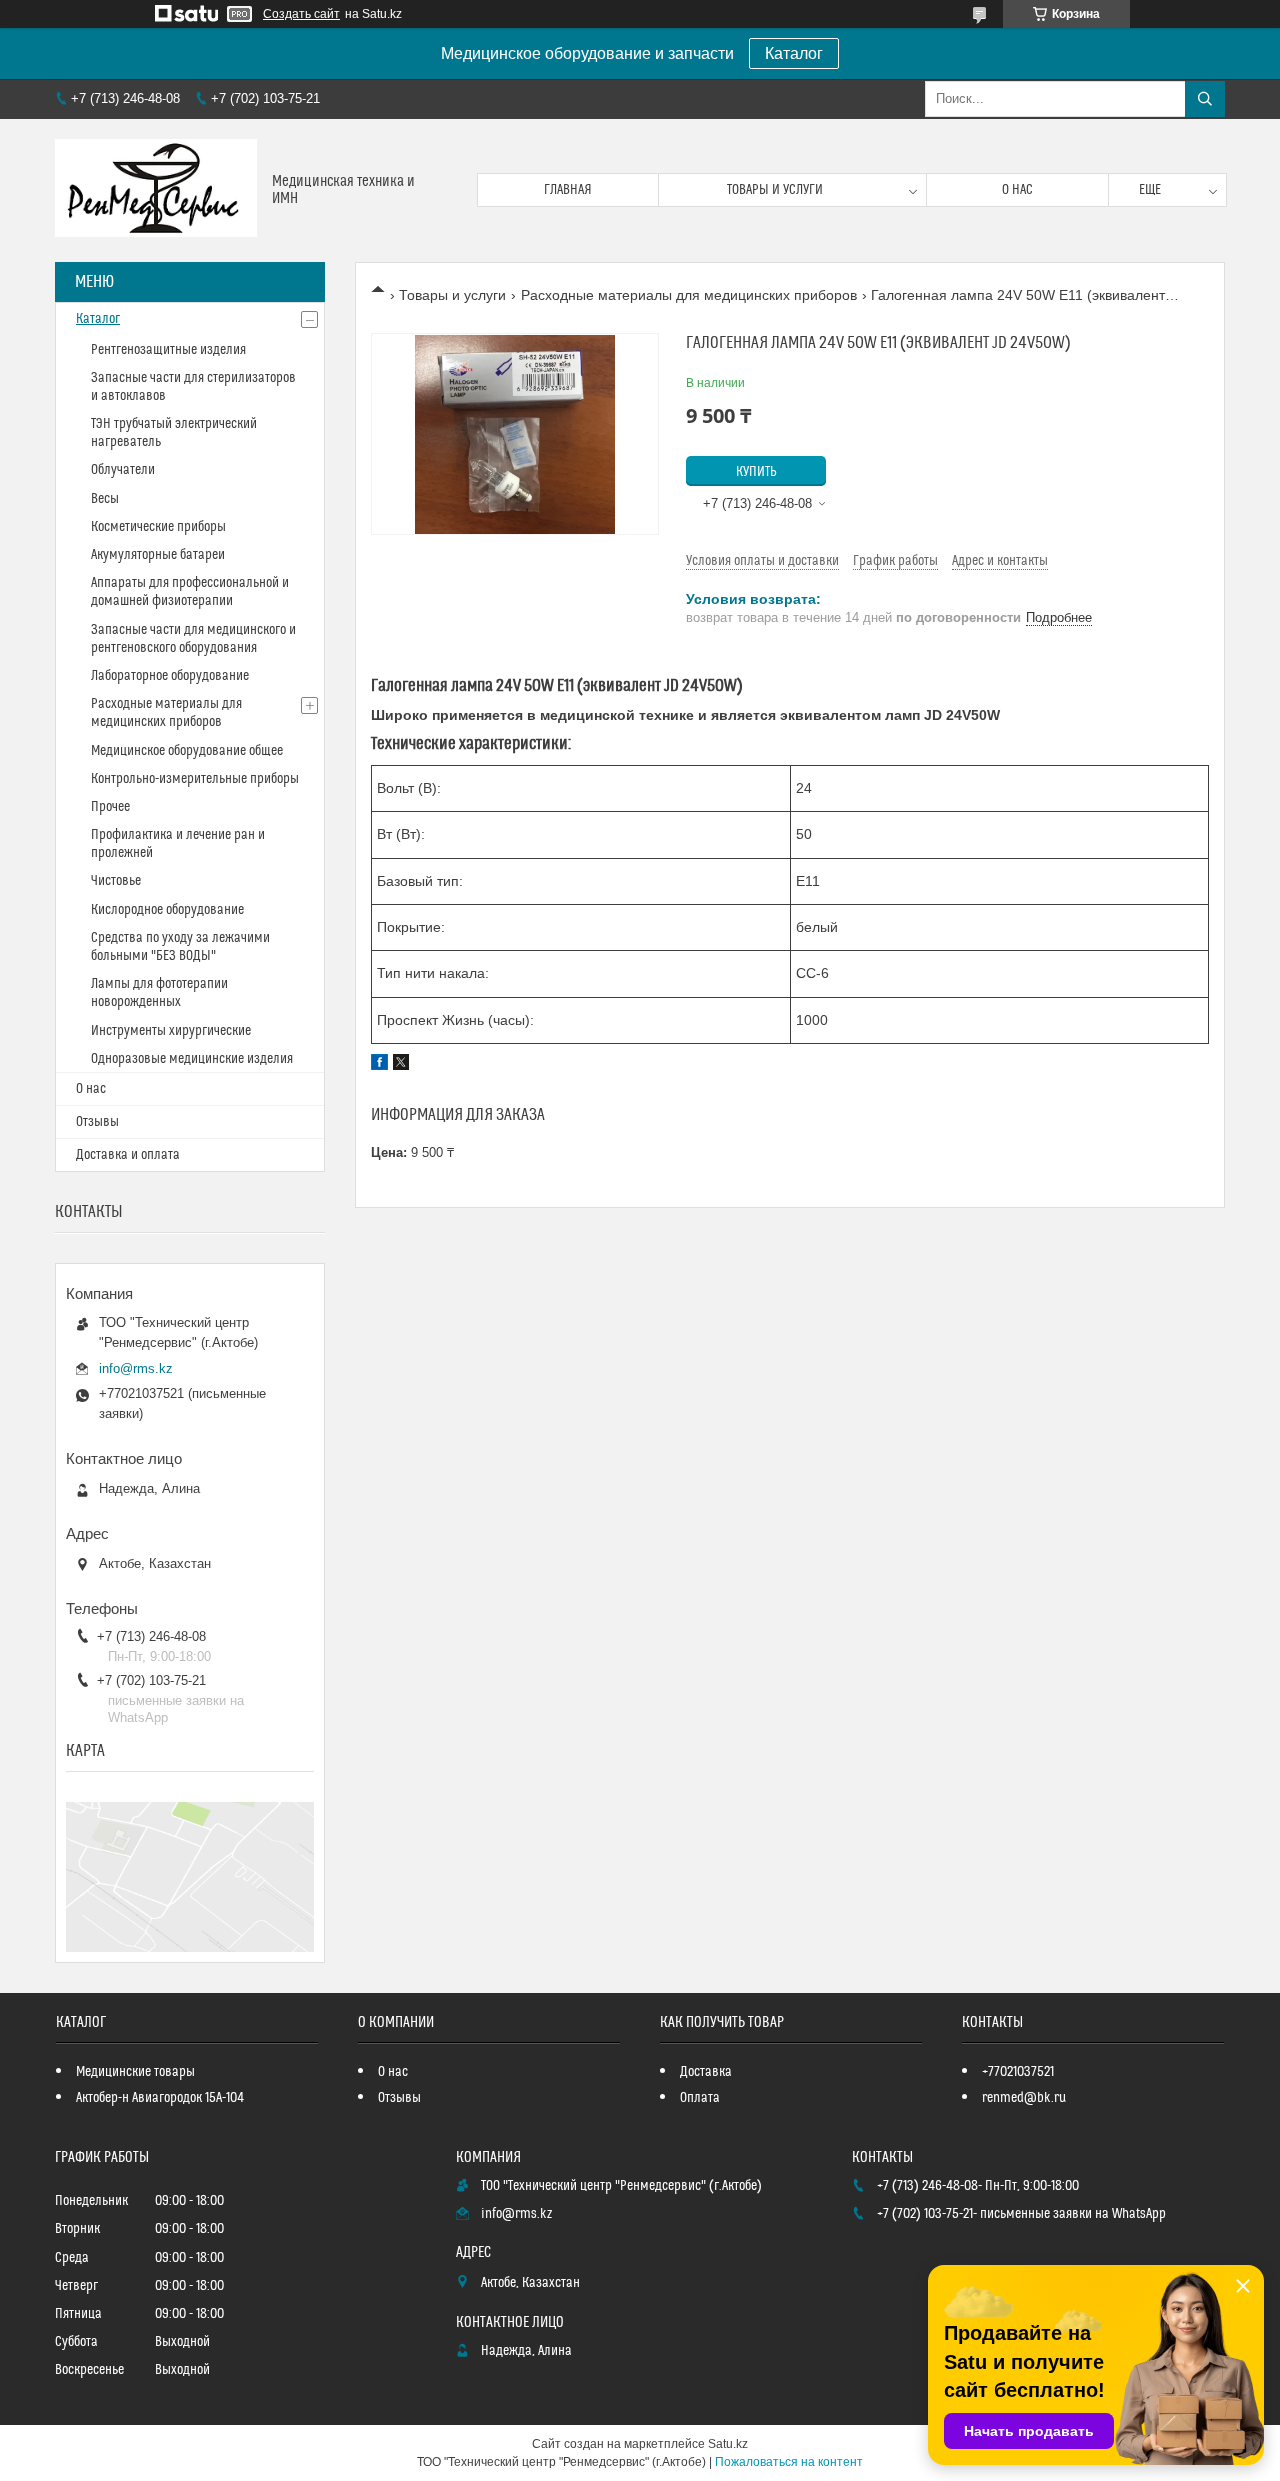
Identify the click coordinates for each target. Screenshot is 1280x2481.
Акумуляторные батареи (158, 555)
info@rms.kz (136, 1368)
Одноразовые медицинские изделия (192, 1059)
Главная (568, 190)
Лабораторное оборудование (170, 676)
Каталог (794, 53)
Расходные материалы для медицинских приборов (689, 295)
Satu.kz (728, 2444)
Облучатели (123, 470)
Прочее (110, 807)
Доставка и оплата (128, 1155)
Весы (105, 499)
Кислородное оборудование (167, 910)
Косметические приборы (158, 527)
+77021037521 (1018, 2072)
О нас (1017, 190)
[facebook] (379, 1065)
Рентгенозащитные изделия (168, 350)
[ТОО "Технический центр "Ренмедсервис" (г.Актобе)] (156, 190)
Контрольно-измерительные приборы (195, 779)
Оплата (700, 2098)
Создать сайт (301, 14)
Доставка (706, 2072)
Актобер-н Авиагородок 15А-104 (160, 2098)
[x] (401, 1065)
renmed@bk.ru (1024, 2098)
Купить (756, 472)
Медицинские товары (135, 2072)
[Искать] (1205, 99)
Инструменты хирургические (171, 1031)
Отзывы (97, 1122)
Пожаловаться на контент (789, 2462)
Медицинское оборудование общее (187, 751)
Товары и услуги (775, 190)
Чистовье (116, 881)
